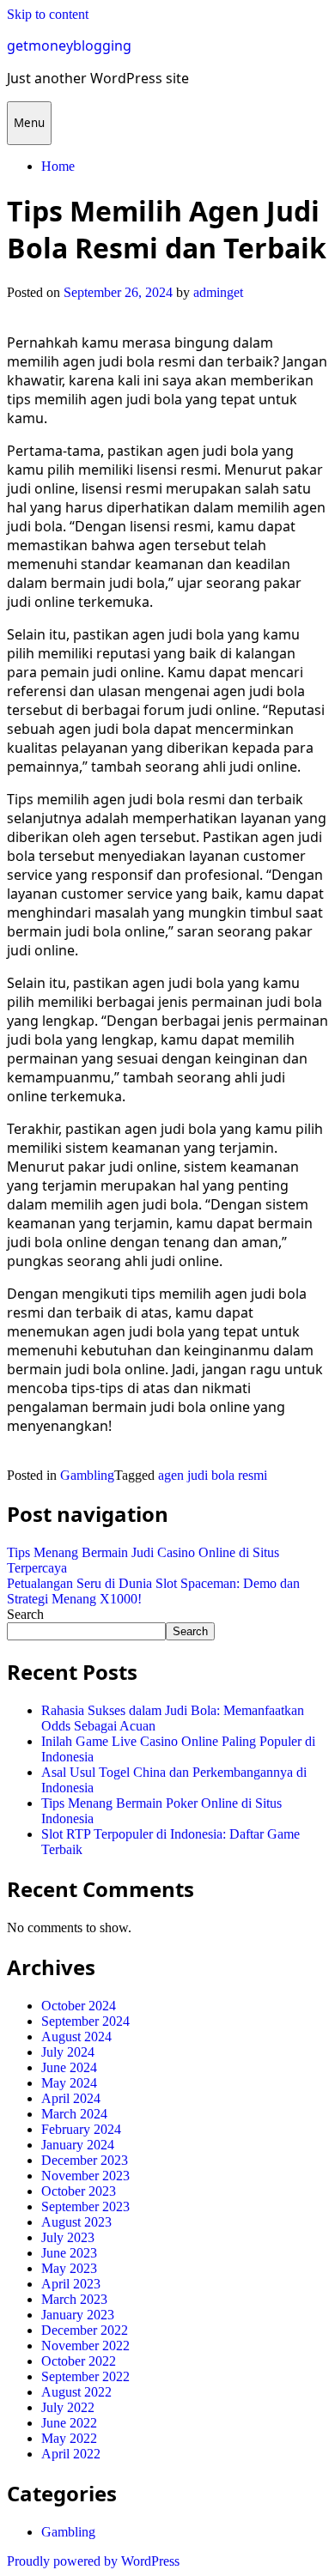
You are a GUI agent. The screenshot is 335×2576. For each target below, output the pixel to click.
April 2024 (71, 2098)
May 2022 (69, 2438)
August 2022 (76, 2392)
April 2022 (71, 2454)
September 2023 (85, 2206)
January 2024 (78, 2145)
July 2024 (68, 2052)
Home (58, 166)
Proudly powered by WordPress (93, 2561)
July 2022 (68, 2407)
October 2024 (79, 2006)
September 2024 (85, 2021)
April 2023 (71, 2284)
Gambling (87, 1475)
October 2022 (79, 2361)
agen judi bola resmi (213, 1475)
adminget (218, 292)
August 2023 (76, 2222)
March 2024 (74, 2114)
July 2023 (68, 2237)
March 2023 (74, 2299)
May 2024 (69, 2083)
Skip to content (48, 14)
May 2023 (69, 2268)
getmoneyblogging (69, 45)
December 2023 (85, 2160)
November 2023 (85, 2176)
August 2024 (76, 2037)
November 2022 (85, 2346)
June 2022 (69, 2423)
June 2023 (69, 2253)
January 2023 (78, 2315)
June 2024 (69, 2067)
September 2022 (85, 2376)
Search (25, 1614)
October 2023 (79, 2191)
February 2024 (81, 2129)
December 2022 (85, 2330)
